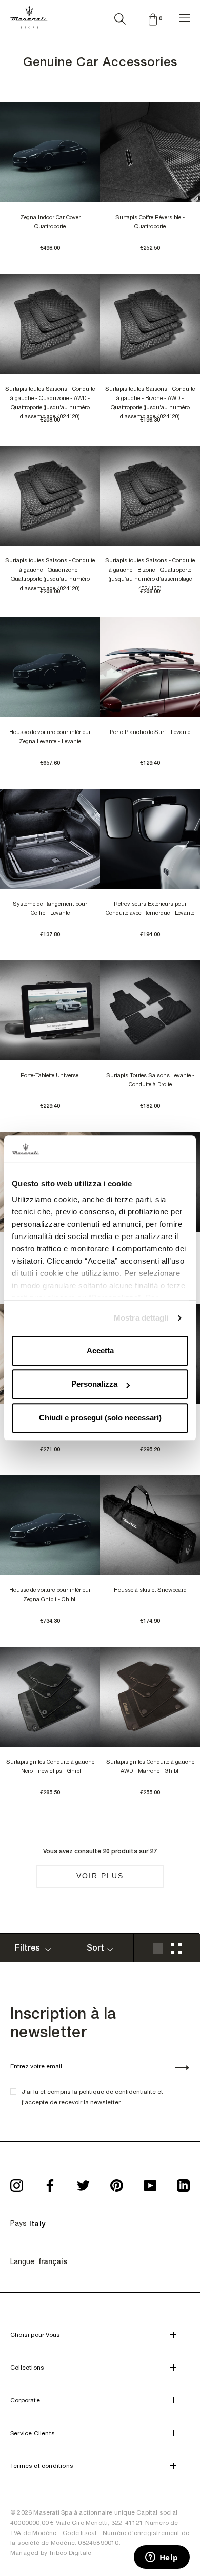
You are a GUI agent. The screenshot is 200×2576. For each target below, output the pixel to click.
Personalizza (94, 1384)
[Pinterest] (117, 2182)
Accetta (100, 1350)
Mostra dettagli (141, 1318)
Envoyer (176, 2069)
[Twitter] (83, 2182)
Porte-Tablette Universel (50, 1075)
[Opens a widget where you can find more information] (162, 2558)
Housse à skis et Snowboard (150, 1590)
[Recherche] (120, 17)
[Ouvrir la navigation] (185, 17)
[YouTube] (150, 2182)
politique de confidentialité (117, 2092)
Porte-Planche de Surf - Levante (150, 732)
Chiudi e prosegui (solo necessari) (100, 1418)
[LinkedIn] (183, 2182)
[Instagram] (17, 2182)
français (53, 2261)
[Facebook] (50, 2182)
